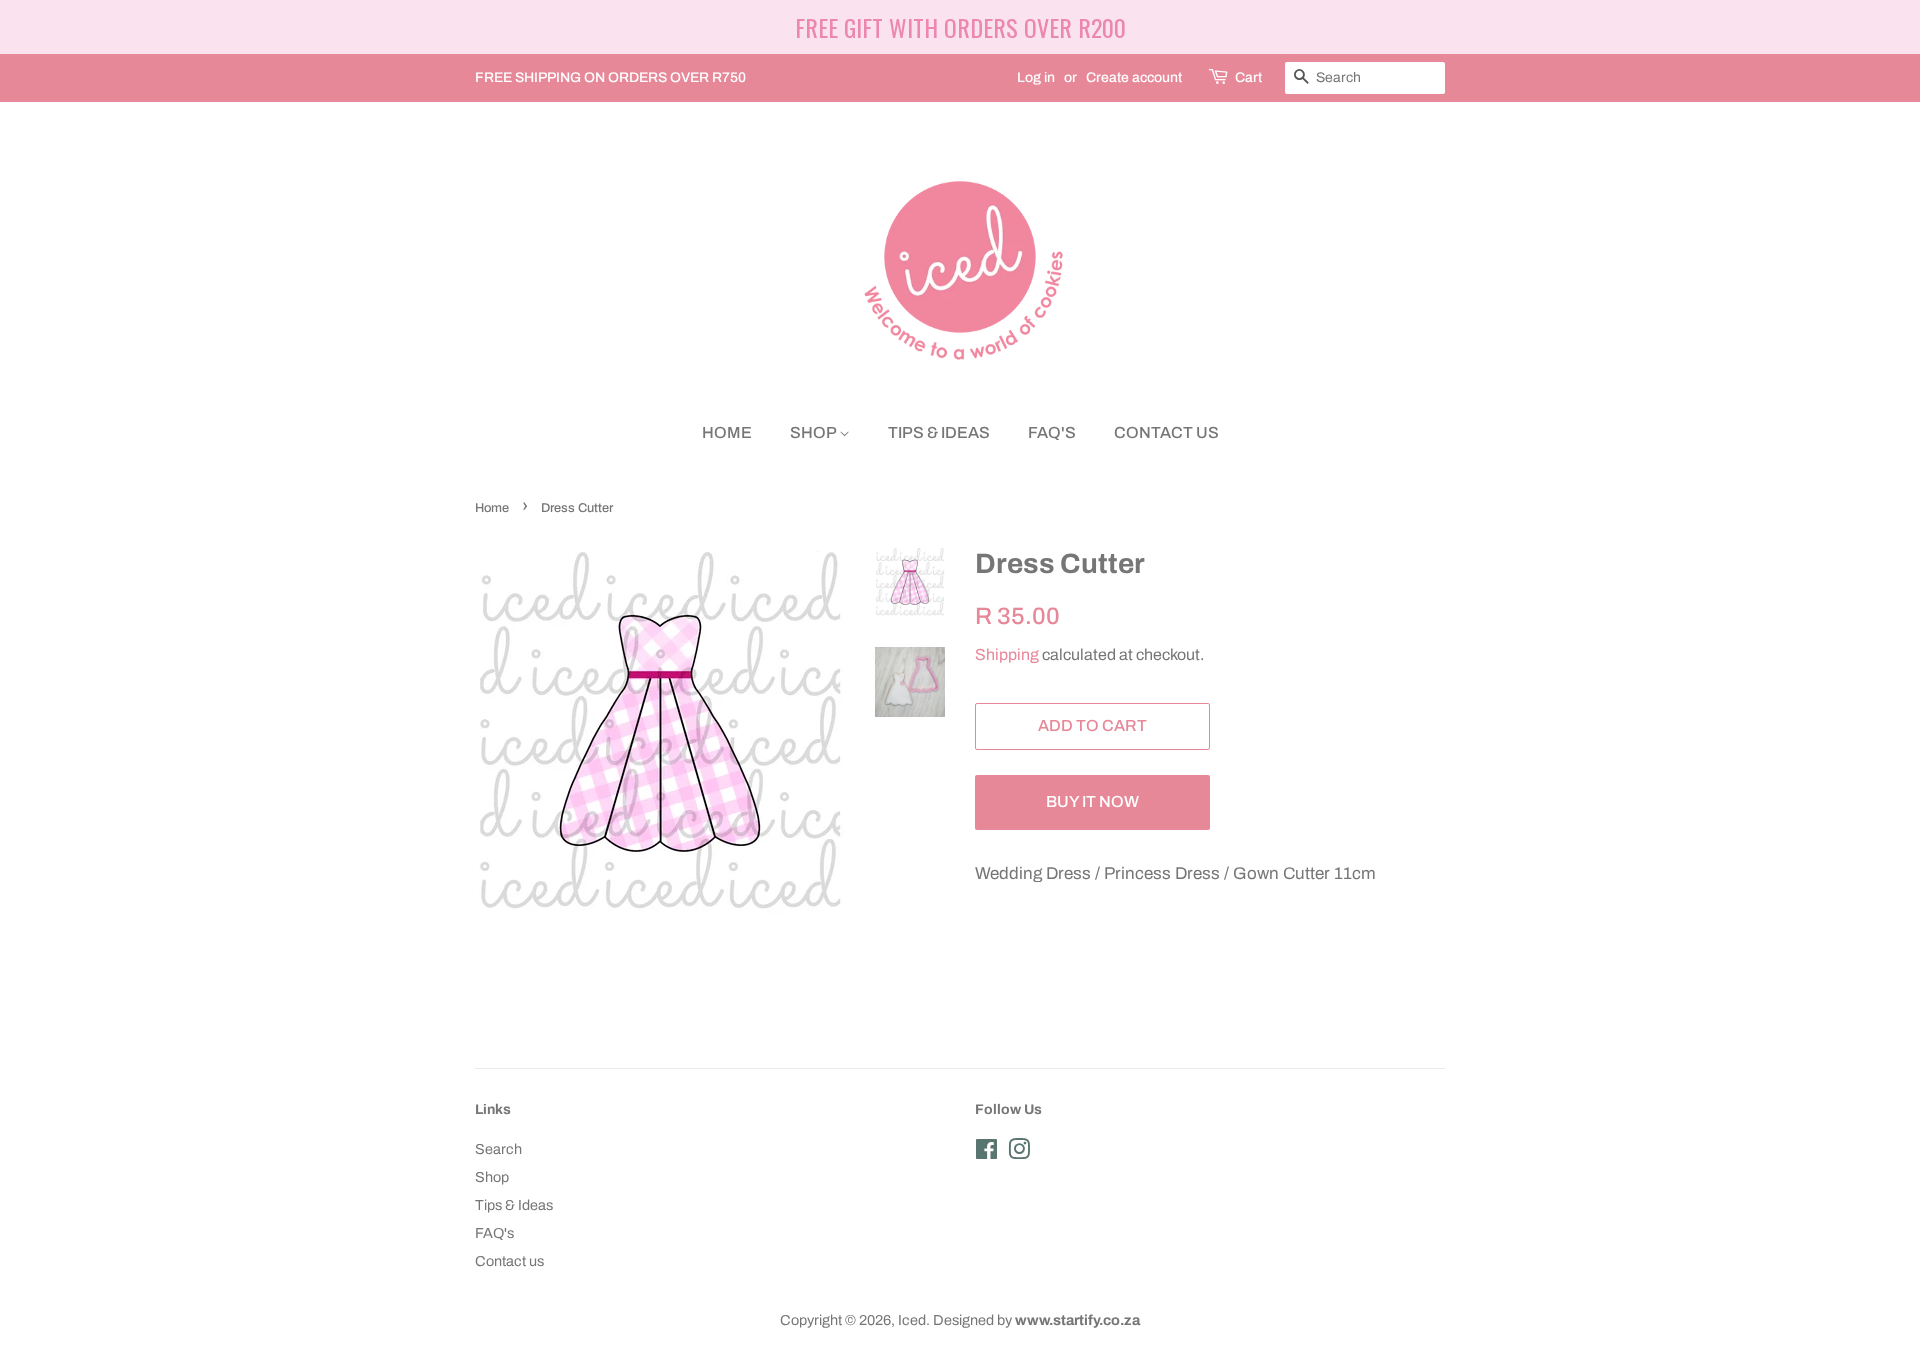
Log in (1036, 77)
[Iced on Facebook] (986, 1153)
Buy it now (1092, 801)
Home (727, 432)
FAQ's (1052, 432)
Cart (1248, 77)
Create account (1134, 77)
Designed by (1036, 1320)
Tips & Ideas (939, 432)
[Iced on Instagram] (1019, 1153)
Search (498, 1149)
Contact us (1166, 432)
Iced (912, 1320)
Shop (814, 432)
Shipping (1007, 654)
